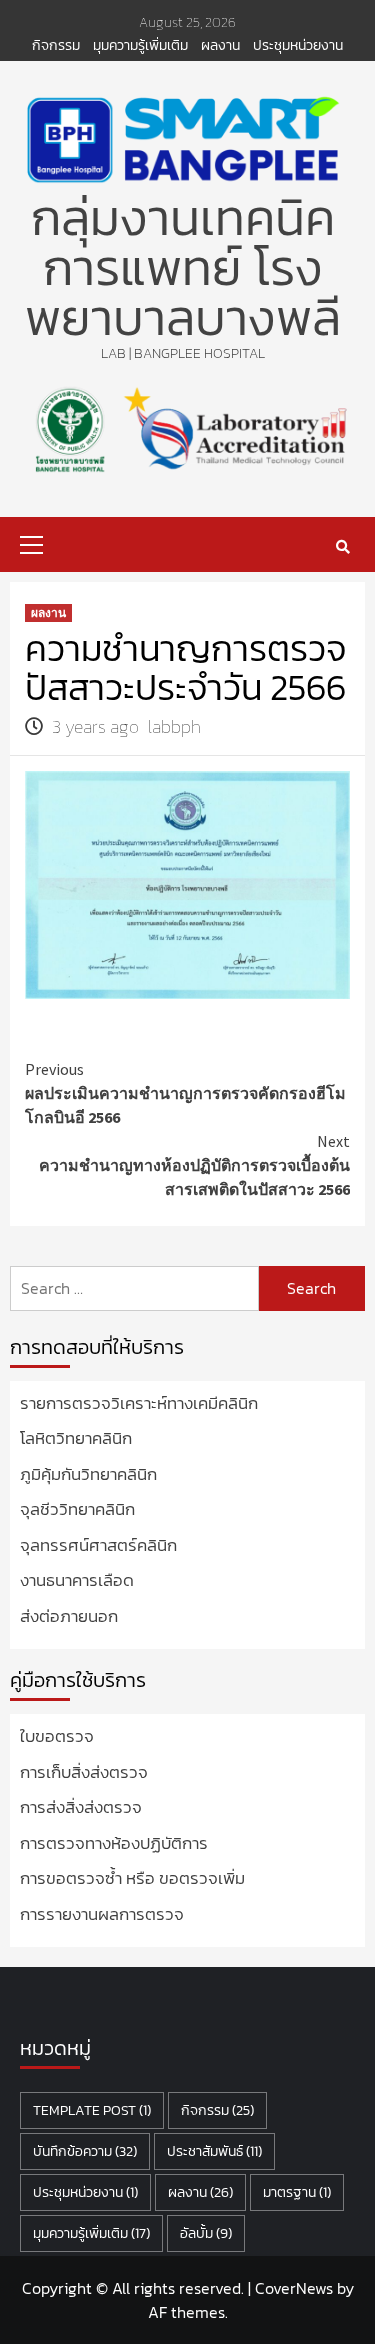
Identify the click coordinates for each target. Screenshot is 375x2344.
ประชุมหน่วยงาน (298, 46)
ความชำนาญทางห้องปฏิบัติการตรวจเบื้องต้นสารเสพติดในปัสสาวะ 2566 (194, 1165)
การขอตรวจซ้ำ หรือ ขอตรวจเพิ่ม (132, 1878)
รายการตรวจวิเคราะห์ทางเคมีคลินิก (139, 1403)
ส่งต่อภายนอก (69, 1616)
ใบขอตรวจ (57, 1736)
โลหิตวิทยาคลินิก (76, 1438)
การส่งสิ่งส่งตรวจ (81, 1807)
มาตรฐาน (297, 2192)
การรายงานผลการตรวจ (102, 1914)
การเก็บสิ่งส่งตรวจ (84, 1772)
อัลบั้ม (206, 2233)
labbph (174, 726)
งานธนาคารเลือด (77, 1580)
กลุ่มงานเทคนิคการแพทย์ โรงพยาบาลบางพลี (183, 267)
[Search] (342, 547)
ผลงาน (220, 46)
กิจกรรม (56, 46)
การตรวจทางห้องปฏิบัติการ (114, 1843)
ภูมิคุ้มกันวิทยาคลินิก (88, 1474)
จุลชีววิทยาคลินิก (77, 1509)
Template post (92, 2110)
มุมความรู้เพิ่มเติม (140, 46)
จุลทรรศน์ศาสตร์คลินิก (98, 1545)
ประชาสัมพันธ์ (214, 2151)
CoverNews (294, 2288)
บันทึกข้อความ (85, 2151)
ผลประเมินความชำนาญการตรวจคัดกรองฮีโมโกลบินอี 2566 (185, 1093)
